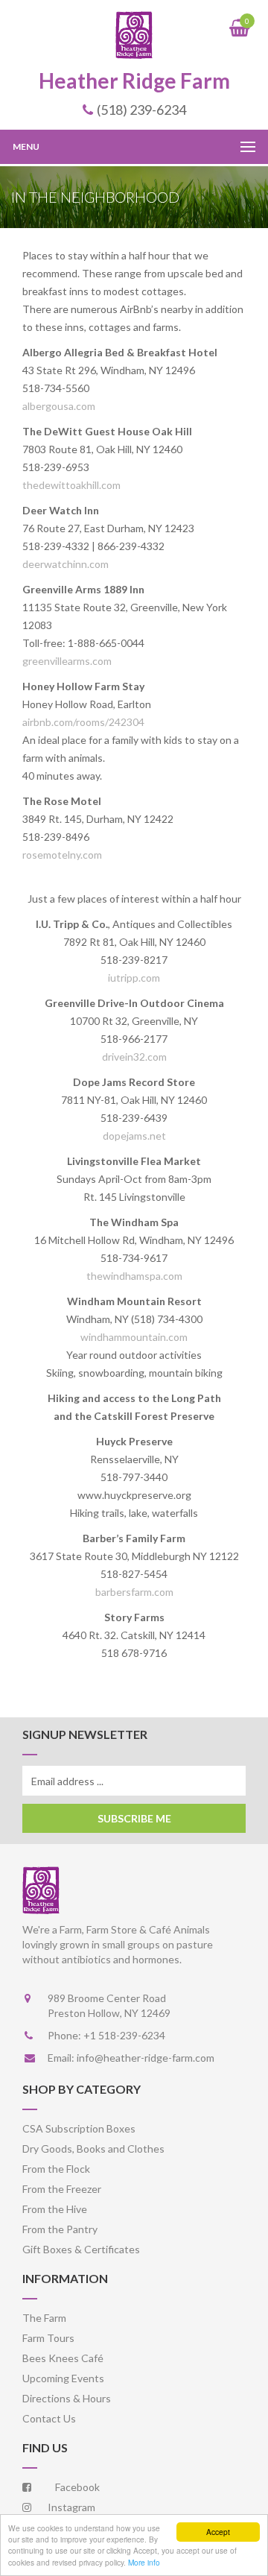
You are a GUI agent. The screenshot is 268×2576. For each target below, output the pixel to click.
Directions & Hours (67, 2398)
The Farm (44, 2318)
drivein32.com (134, 1057)
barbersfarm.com (134, 1592)
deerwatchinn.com (66, 564)
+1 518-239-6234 (124, 2035)
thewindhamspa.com (134, 1276)
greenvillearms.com (67, 661)
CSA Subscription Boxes (79, 2128)
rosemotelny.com (62, 855)
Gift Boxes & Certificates (81, 2249)
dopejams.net (134, 1136)
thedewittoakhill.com (71, 485)
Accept (218, 2532)
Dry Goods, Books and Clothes (93, 2149)
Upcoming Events (63, 2378)
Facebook (73, 2487)
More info (144, 2562)
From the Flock (56, 2169)
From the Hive (55, 2209)
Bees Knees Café (63, 2358)
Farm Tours (48, 2338)
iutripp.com (134, 978)
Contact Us (49, 2418)
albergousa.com (59, 406)
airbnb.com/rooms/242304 (83, 722)
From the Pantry (60, 2229)
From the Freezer (62, 2189)
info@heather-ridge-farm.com (146, 2058)
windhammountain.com (134, 1337)
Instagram (67, 2507)
